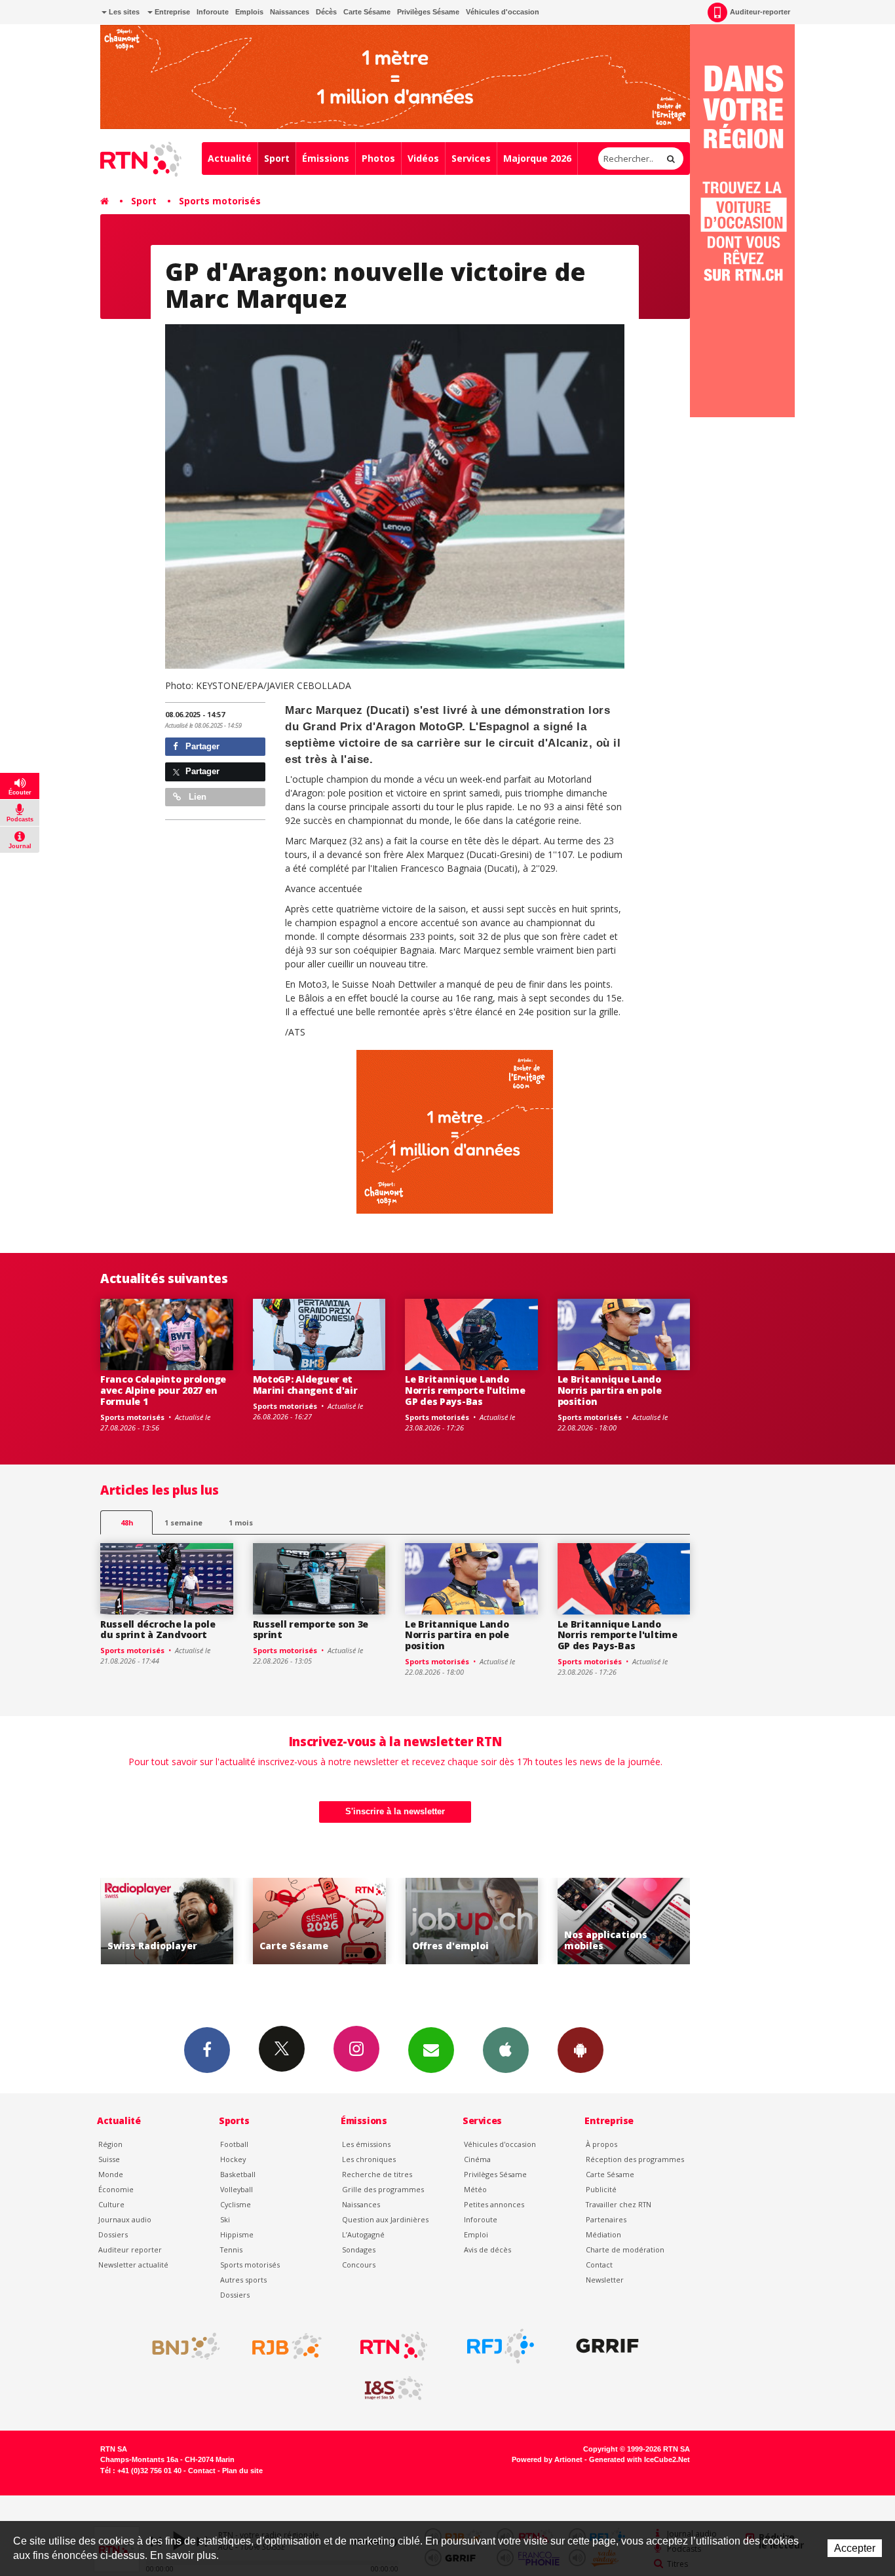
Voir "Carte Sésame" (167, 1921)
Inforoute (213, 12)
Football (234, 2144)
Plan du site (242, 2471)
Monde (111, 2174)
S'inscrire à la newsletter (395, 1811)
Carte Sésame (367, 12)
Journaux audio (125, 2219)
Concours (359, 2265)
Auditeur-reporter (760, 12)
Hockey (233, 2159)
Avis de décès (487, 2249)
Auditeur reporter (130, 2249)
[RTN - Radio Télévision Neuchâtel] (394, 2346)
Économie (116, 2189)
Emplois (249, 12)
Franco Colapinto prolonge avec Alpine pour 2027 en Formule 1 (163, 1390)
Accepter (855, 2548)
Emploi (476, 2234)
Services (471, 158)
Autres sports (243, 2280)
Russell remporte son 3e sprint (311, 1630)
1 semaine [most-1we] (183, 1522)
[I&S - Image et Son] (394, 2389)
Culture (111, 2204)
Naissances (290, 12)
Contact (599, 2265)
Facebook (207, 2050)
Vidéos (423, 158)
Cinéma (477, 2159)
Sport (277, 158)
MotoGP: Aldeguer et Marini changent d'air (305, 1385)
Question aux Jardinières (385, 2219)
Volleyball (237, 2189)
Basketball (238, 2174)
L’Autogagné (363, 2234)
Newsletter (605, 2280)
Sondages (359, 2249)
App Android (581, 2050)
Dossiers (113, 2234)
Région (110, 2144)
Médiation (603, 2234)
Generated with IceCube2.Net (639, 2459)
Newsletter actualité (133, 2265)
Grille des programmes (383, 2189)
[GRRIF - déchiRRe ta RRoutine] (607, 2346)
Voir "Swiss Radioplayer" (624, 1921)
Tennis (231, 2249)
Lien (196, 797)
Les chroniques (369, 2159)
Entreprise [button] (171, 12)
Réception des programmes (635, 2159)
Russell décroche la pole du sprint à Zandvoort (158, 1630)
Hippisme (237, 2234)
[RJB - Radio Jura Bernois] (287, 2346)
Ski (225, 2219)
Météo (475, 2189)
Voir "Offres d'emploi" (319, 1921)
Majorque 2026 (537, 158)
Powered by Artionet (547, 2459)
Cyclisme (236, 2204)
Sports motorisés (220, 201)
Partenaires (606, 2219)
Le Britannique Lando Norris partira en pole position (610, 1390)
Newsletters (431, 2050)
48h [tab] (127, 1522)
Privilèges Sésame (428, 12)
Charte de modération (625, 2249)
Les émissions (366, 2144)
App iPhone (506, 2050)
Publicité (601, 2189)
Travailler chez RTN (619, 2204)
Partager (201, 746)
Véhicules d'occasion (503, 12)
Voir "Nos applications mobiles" (471, 1921)
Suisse (109, 2159)
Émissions (326, 158)
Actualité (230, 158)
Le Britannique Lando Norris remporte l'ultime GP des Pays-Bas (465, 1390)
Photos (378, 158)
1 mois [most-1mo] (241, 1522)
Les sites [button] (123, 12)
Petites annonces (494, 2204)
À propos (601, 2144)
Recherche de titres (377, 2174)
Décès (326, 12)
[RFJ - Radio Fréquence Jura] (501, 2346)
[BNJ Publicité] (180, 2346)
